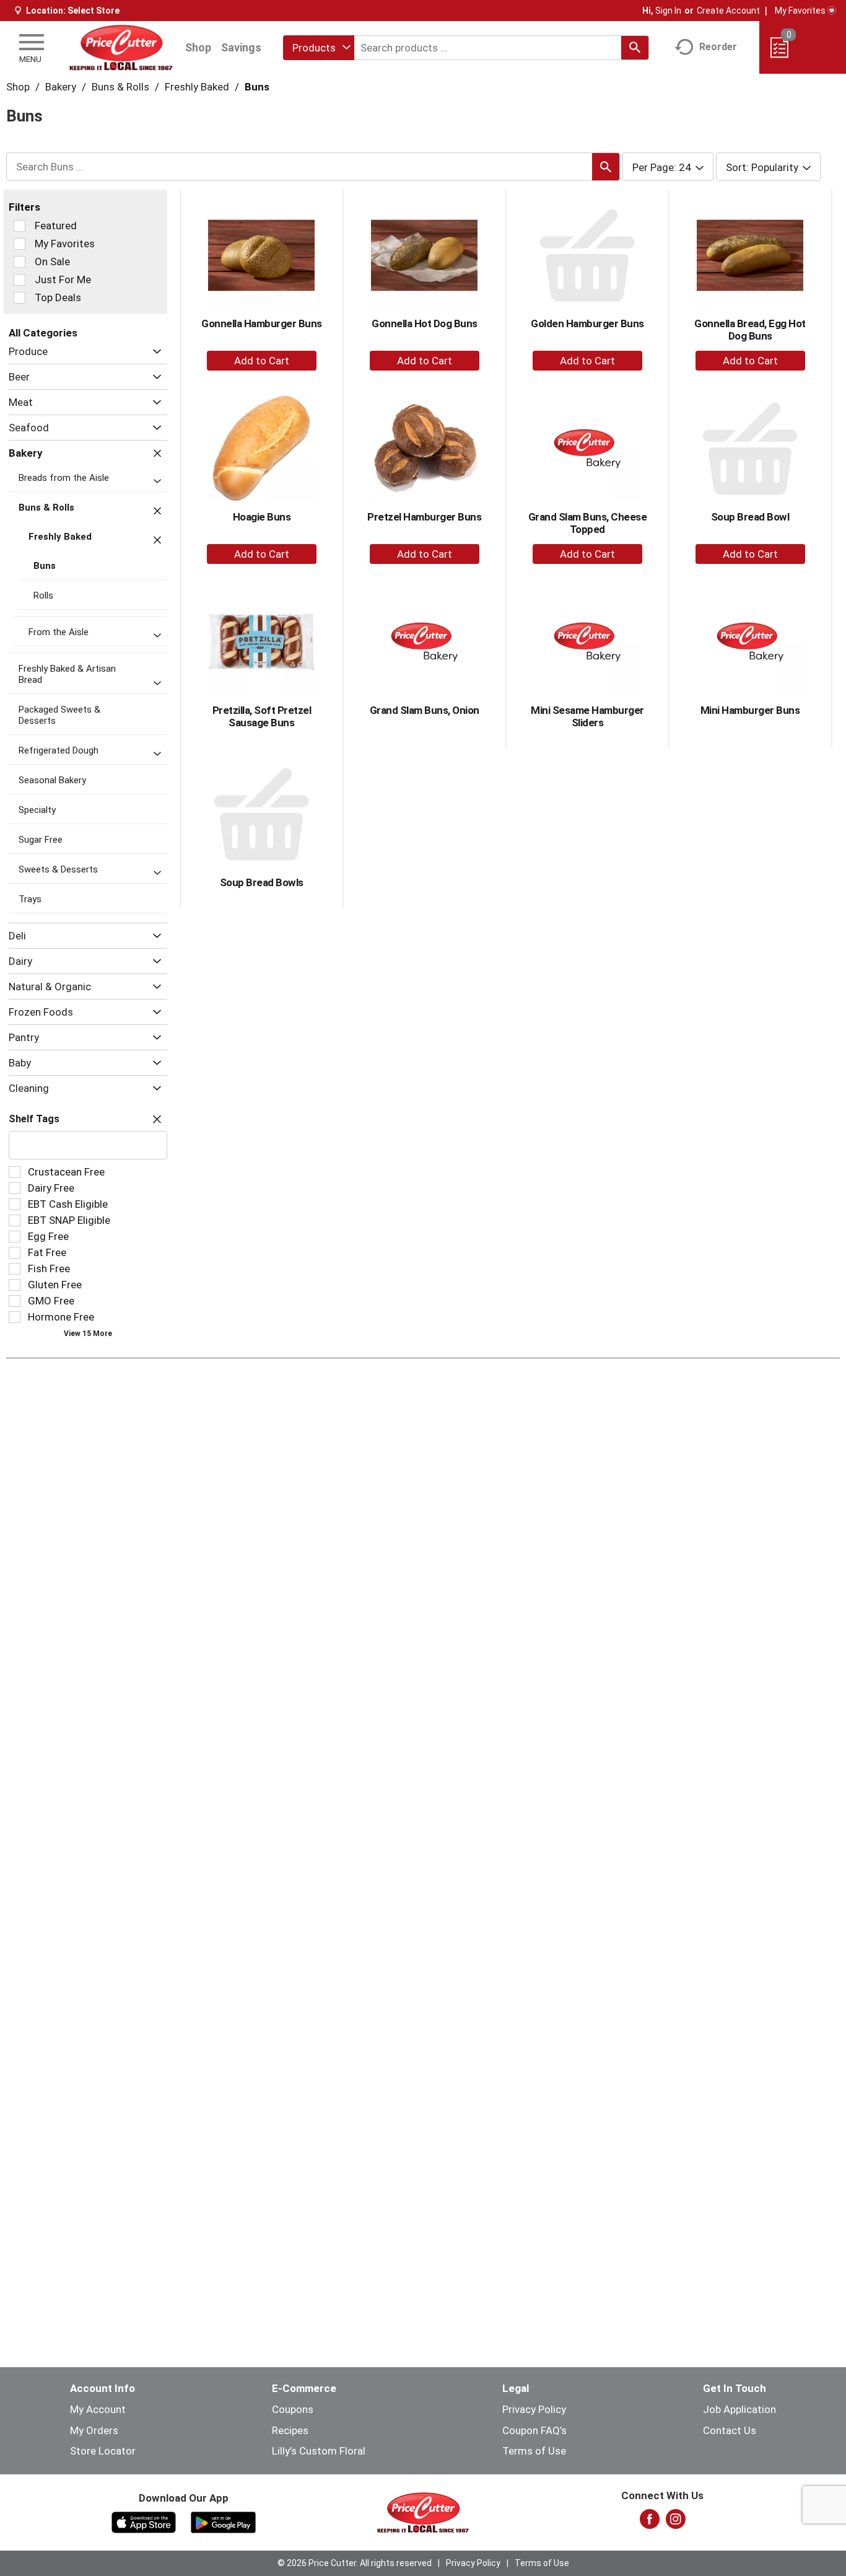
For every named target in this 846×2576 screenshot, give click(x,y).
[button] (154, 352)
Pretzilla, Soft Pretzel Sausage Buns (262, 716)
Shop (198, 47)
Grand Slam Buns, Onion (425, 710)
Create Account (728, 11)
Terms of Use (534, 2451)
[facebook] (650, 2523)
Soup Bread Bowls (262, 882)
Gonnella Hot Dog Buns (425, 323)
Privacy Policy (534, 2409)
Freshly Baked (197, 87)
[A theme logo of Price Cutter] (121, 47)
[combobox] (319, 48)
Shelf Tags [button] (34, 1119)
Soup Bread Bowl (750, 517)
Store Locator (103, 2451)
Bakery (61, 87)
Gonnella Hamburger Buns (262, 323)
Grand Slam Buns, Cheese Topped (588, 523)
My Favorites (800, 11)
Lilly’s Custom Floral (319, 2451)
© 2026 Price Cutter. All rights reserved (355, 2563)
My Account (98, 2409)
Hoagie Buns (262, 517)
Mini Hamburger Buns (750, 710)
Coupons (293, 2409)
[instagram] (676, 2523)
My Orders (94, 2430)
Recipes (290, 2430)
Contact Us (730, 2430)
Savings (241, 47)
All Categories (43, 333)
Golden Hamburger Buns (587, 323)
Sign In (668, 11)
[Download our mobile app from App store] (144, 2521)
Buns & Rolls (120, 87)
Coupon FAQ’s (534, 2430)
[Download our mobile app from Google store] (223, 2521)
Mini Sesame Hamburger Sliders (587, 716)
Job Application (739, 2409)
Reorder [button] (718, 47)
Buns (257, 87)
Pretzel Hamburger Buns (424, 517)
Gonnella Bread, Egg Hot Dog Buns (750, 330)
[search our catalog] (635, 48)
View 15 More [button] (88, 1334)
